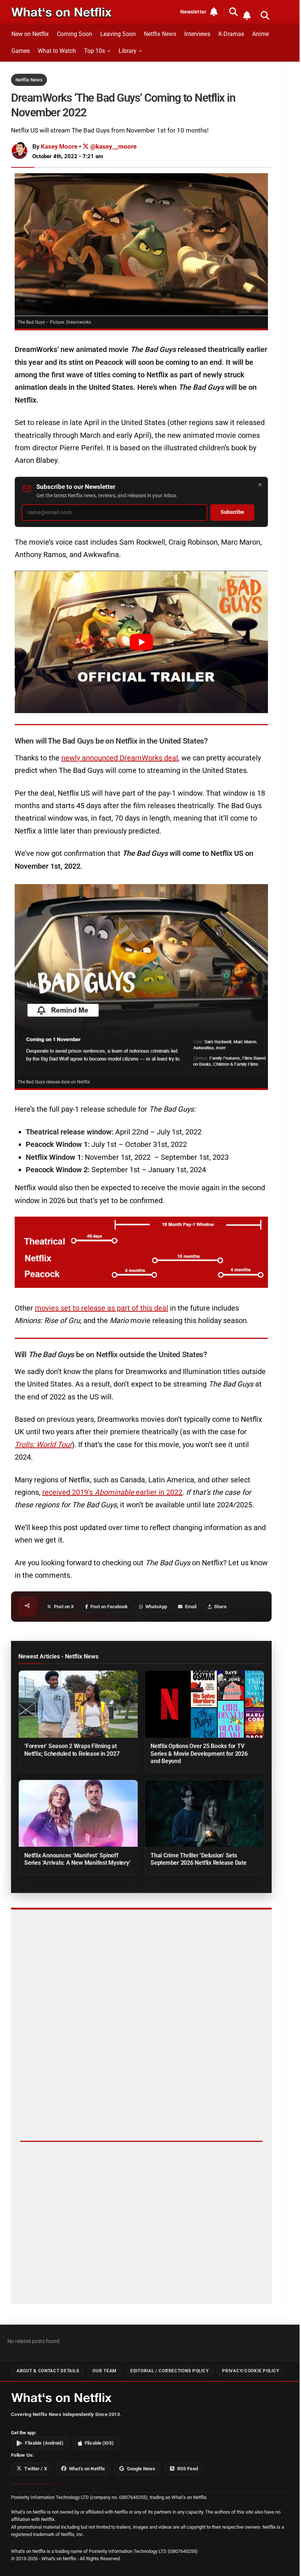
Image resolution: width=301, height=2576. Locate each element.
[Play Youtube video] (141, 642)
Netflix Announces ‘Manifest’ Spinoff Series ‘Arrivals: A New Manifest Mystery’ (77, 1859)
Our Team (105, 2371)
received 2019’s (68, 1492)
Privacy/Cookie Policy (251, 2371)
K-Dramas (231, 34)
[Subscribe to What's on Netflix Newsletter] (247, 15)
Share (220, 1607)
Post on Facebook (109, 1607)
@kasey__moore (113, 146)
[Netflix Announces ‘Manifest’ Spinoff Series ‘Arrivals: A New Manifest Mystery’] (78, 1813)
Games (21, 51)
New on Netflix (30, 34)
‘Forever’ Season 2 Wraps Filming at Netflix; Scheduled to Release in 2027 (72, 1750)
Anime (260, 34)
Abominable (115, 1492)
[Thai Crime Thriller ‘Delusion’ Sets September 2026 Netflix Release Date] (204, 1813)
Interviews (197, 34)
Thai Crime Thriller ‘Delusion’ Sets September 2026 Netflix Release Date (199, 1859)
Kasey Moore (59, 146)
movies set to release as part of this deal (101, 1308)
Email (191, 1607)
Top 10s (95, 51)
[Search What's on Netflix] (265, 15)
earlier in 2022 (159, 1492)
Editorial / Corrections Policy (169, 2371)
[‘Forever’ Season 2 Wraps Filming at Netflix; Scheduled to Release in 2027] (78, 1704)
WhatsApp (156, 1607)
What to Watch (57, 51)
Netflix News (160, 34)
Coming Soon (75, 34)
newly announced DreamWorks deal (120, 758)
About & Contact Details (48, 2371)
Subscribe (232, 512)
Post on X (64, 1607)
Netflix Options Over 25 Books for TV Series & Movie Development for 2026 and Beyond (199, 1753)
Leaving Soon (118, 34)
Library (128, 51)
